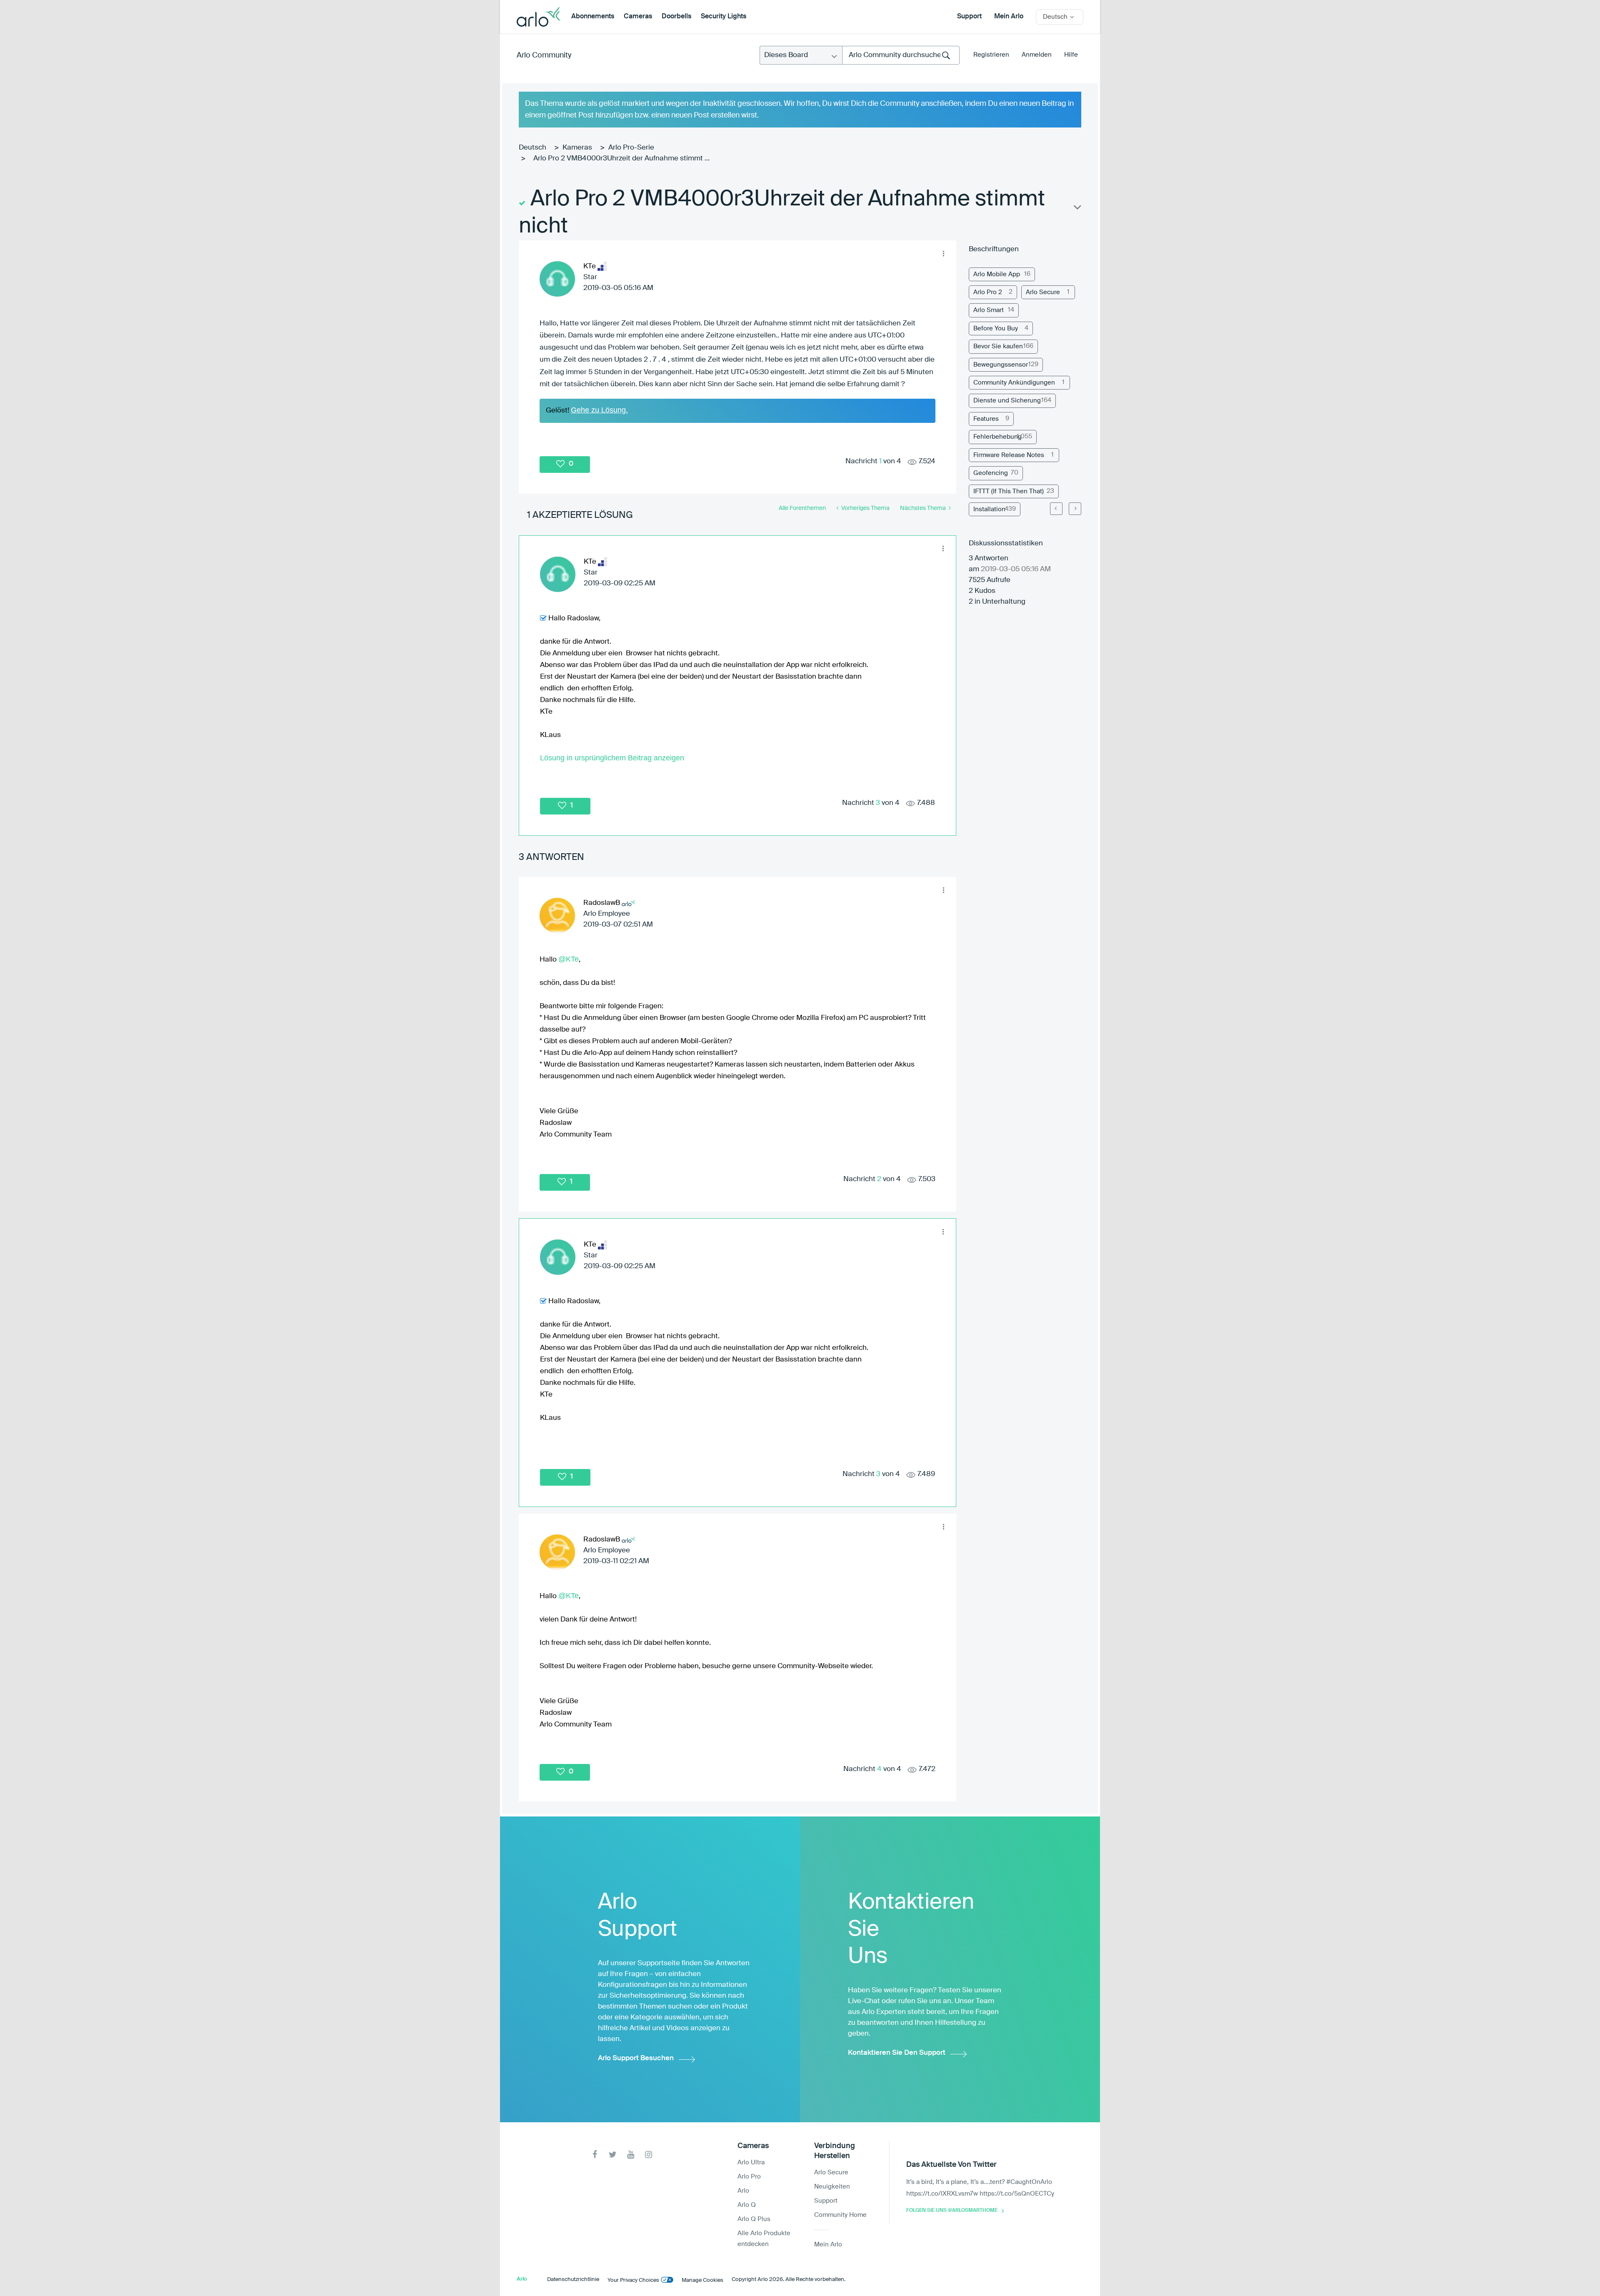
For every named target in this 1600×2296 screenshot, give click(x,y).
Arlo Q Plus (754, 2219)
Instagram (649, 2155)
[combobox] (901, 55)
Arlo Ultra (751, 2162)
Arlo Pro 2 (988, 292)
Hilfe (1071, 55)
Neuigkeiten (832, 2187)
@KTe (569, 959)
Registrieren (991, 55)
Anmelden (1037, 55)
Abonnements (593, 17)
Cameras (638, 17)
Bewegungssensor (1001, 365)
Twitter (613, 2155)
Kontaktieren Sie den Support (897, 2053)
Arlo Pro (749, 2177)
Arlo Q (747, 2205)
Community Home (840, 2215)
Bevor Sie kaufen (998, 346)
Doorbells (676, 17)
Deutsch (532, 148)
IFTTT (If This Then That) (1009, 491)
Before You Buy (996, 329)
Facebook (595, 2155)
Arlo (743, 2191)
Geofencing (991, 473)
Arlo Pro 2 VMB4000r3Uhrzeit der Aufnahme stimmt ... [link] (621, 159)
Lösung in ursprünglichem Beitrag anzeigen (612, 758)
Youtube (631, 2155)
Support (969, 17)
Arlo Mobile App (997, 274)
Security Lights (724, 17)
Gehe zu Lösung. (599, 410)
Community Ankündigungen (1014, 383)
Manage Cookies (702, 2280)
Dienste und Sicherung (1007, 401)
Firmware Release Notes (1009, 455)
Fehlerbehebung (997, 437)
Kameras (577, 148)
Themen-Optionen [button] (1077, 209)
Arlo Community (544, 55)
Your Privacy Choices (633, 2280)
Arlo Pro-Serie (631, 148)
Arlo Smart (989, 310)
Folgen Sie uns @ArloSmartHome (952, 2211)
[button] (943, 253)
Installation (989, 509)
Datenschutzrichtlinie (573, 2280)
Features (986, 419)
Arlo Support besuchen (636, 2058)
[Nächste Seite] (1075, 509)
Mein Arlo (1009, 17)
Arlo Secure (1043, 292)
